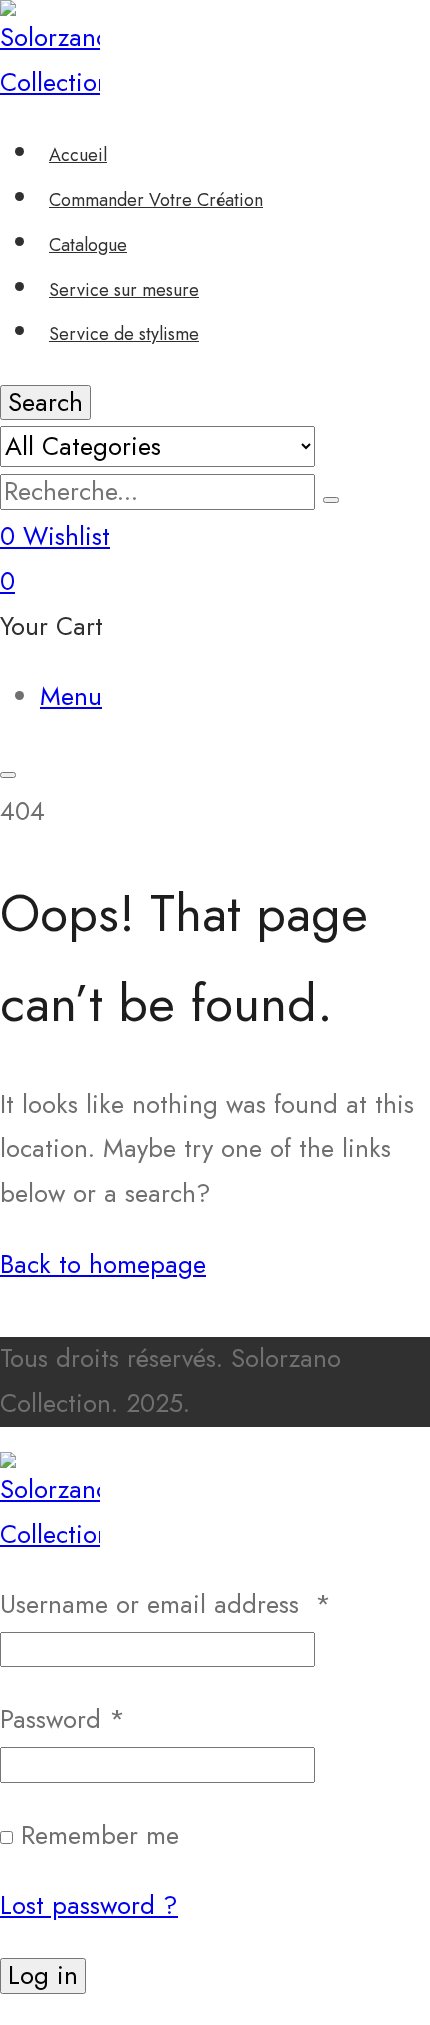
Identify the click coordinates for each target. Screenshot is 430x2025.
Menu (71, 696)
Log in (43, 1975)
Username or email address (165, 1604)
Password (62, 1719)
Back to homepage (103, 1264)
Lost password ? (89, 1905)
